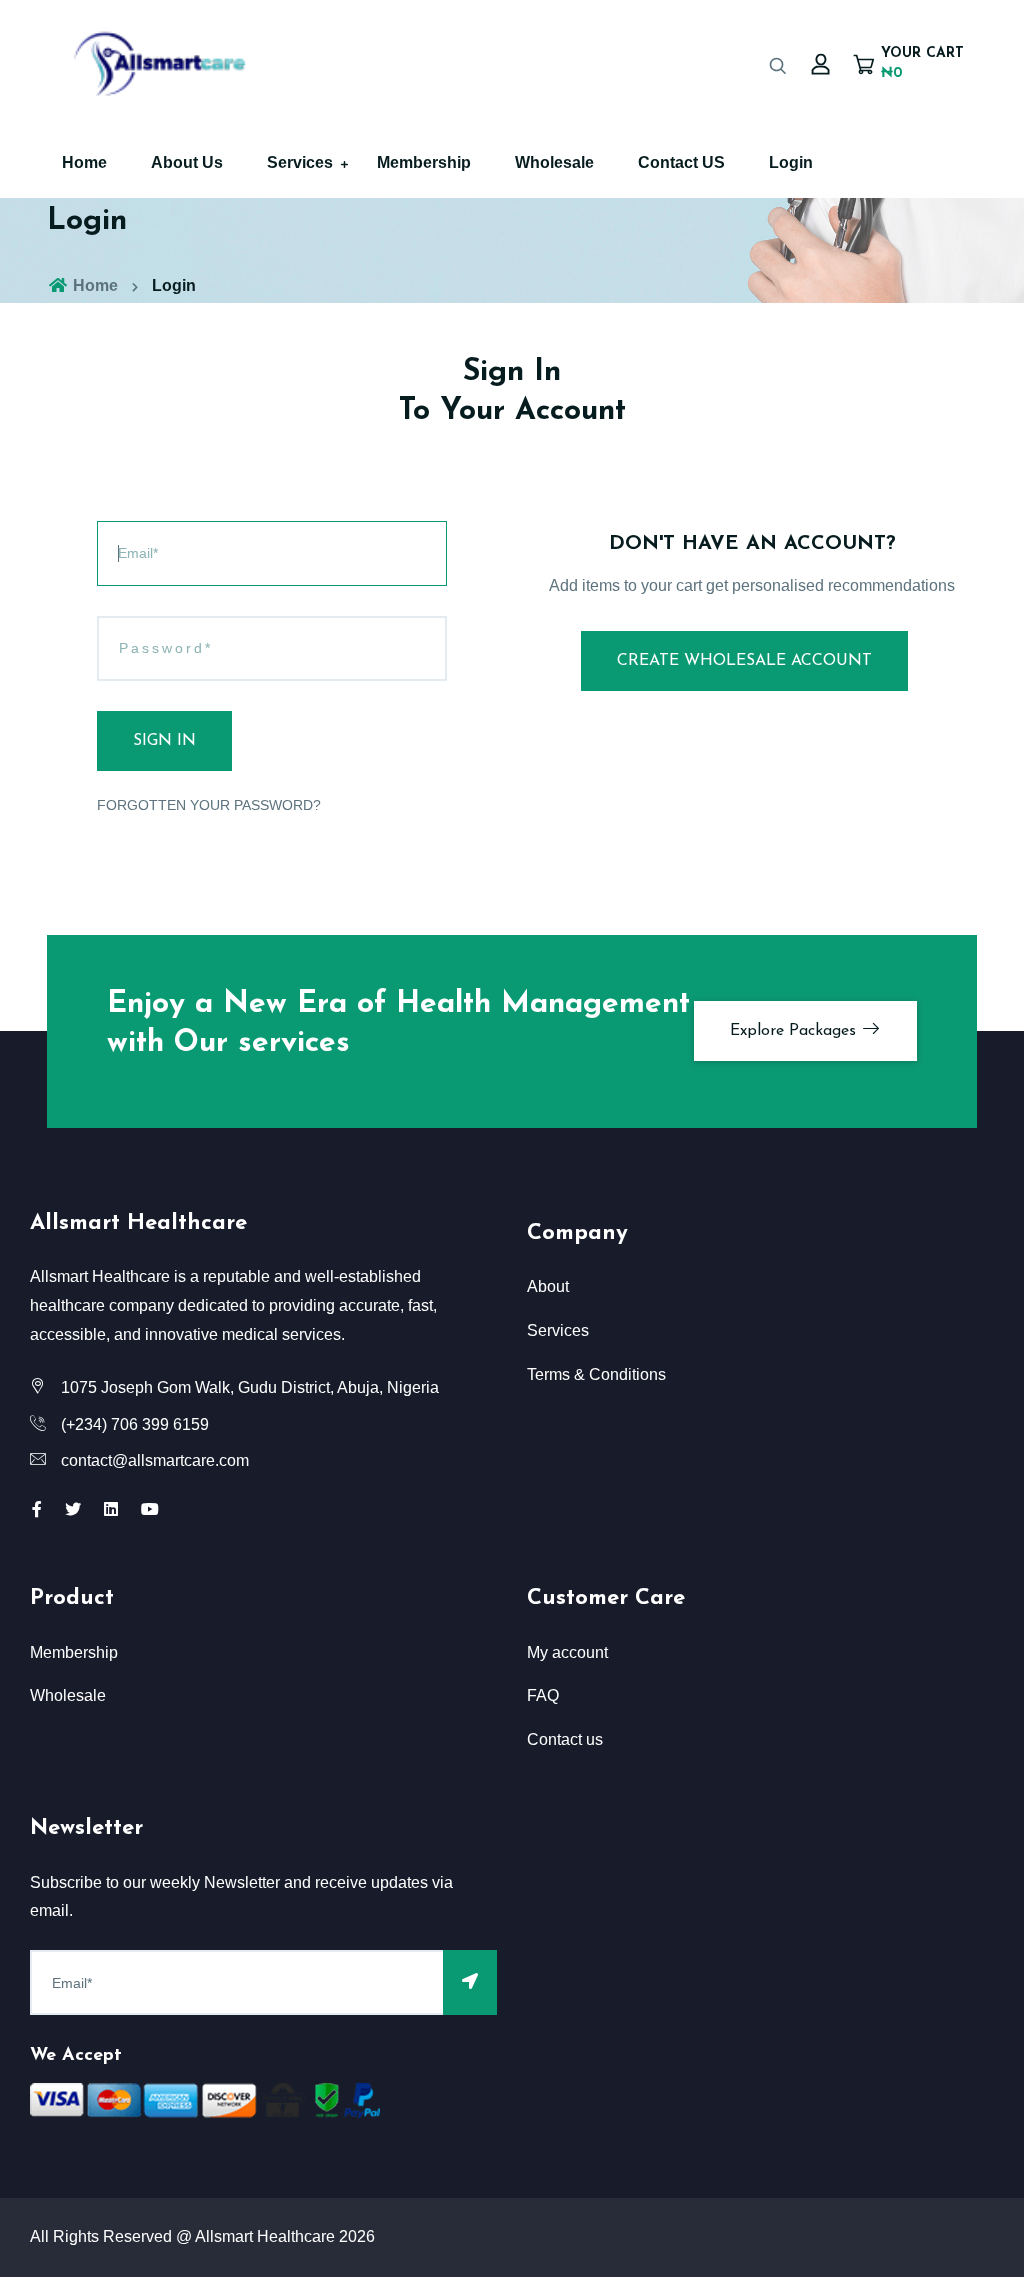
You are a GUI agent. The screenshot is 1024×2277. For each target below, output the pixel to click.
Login (791, 162)
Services (300, 162)
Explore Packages (795, 1031)
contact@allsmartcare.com (155, 1460)
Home (84, 162)
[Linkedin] (111, 1509)
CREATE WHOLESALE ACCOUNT (744, 661)
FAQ (543, 1695)
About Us (187, 162)
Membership (424, 162)
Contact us (565, 1739)
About (548, 1286)
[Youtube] (150, 1509)
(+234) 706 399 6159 (135, 1424)
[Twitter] (73, 1509)
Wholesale (554, 162)
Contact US (681, 162)
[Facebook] (37, 1509)
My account (567, 1652)
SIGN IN (164, 741)
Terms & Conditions (596, 1374)
